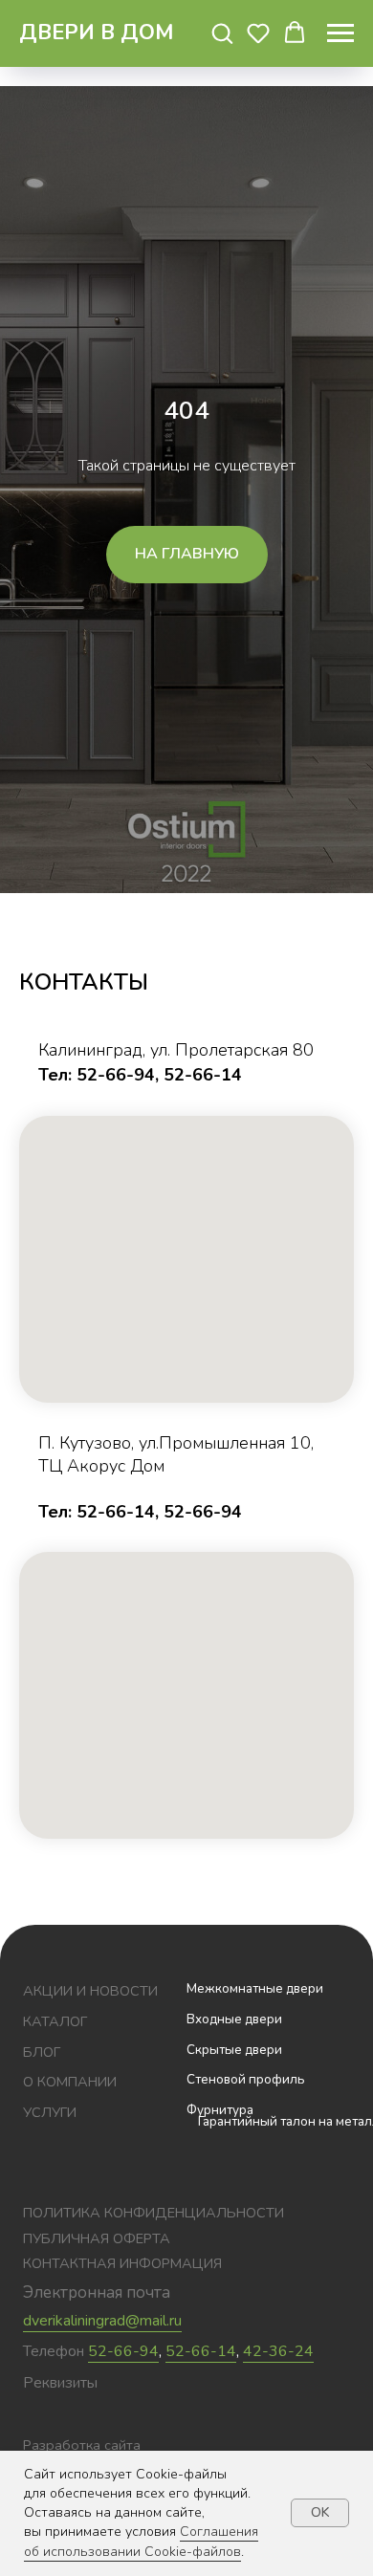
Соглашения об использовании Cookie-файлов (141, 2541)
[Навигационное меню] (340, 33)
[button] (222, 33)
